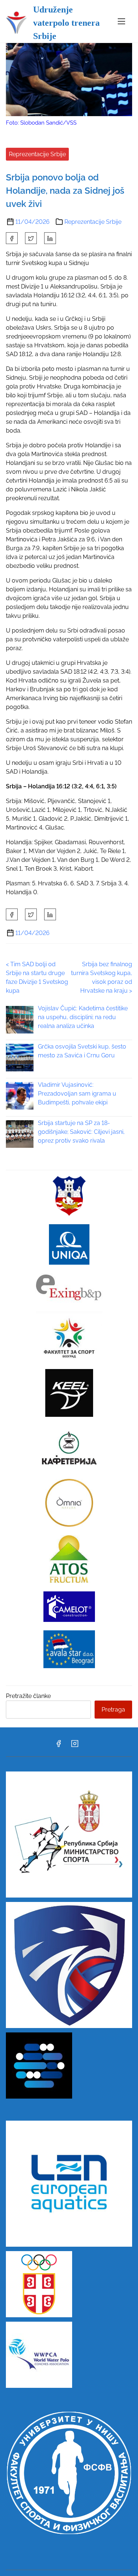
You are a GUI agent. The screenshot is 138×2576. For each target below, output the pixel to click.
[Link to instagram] (75, 1746)
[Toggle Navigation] (121, 21)
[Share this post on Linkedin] (50, 238)
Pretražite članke (28, 1696)
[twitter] (31, 238)
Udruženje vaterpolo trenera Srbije (66, 23)
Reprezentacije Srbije (37, 154)
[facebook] (12, 238)
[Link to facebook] (59, 1746)
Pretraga (113, 1710)
